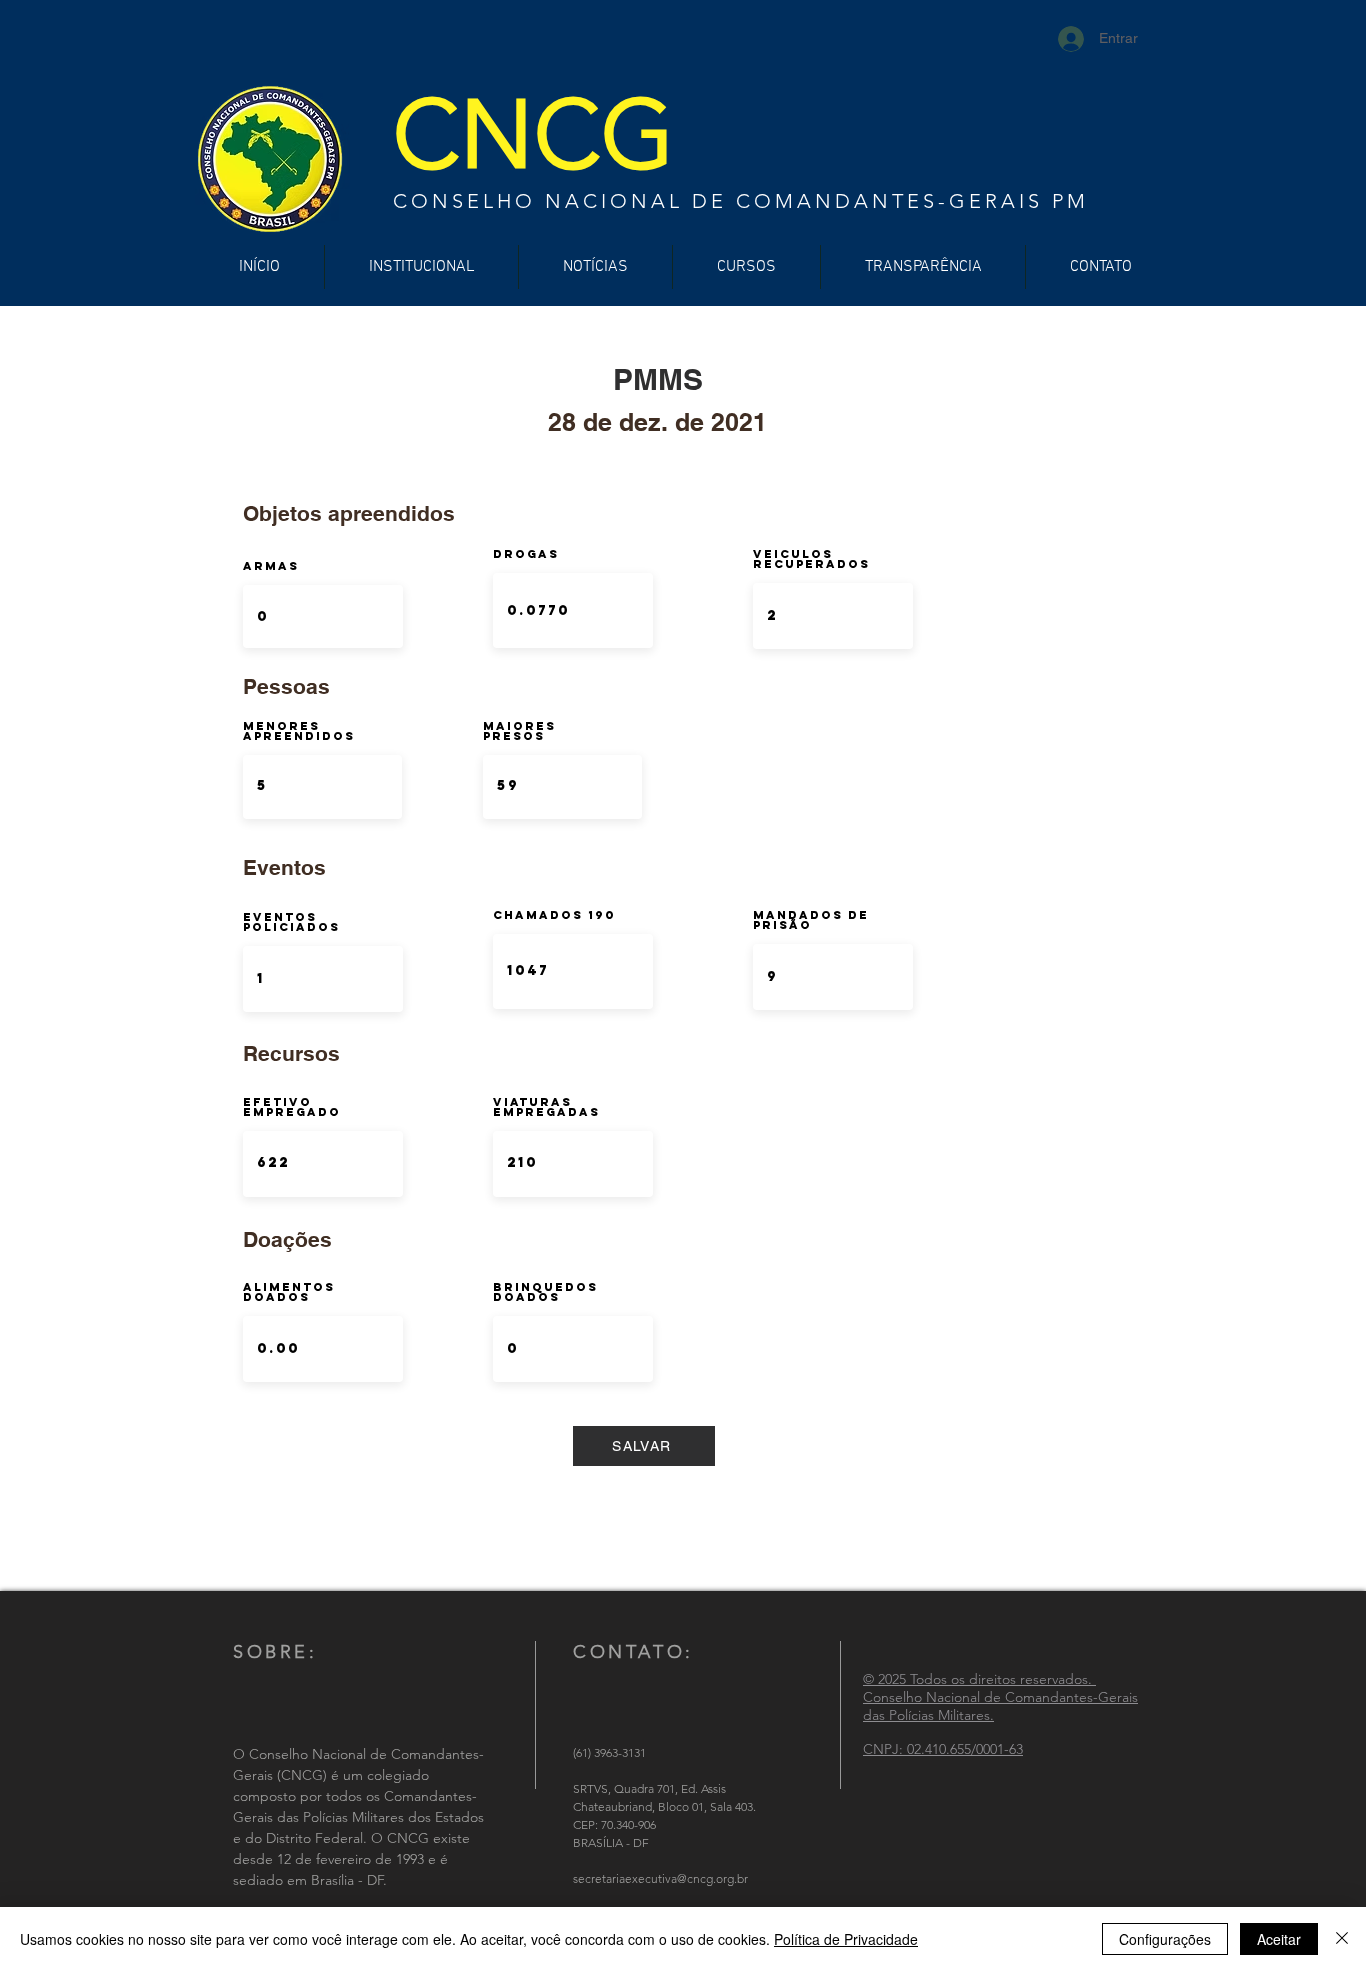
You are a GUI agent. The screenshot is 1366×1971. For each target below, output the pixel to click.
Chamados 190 (554, 915)
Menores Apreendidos (299, 731)
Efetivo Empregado (292, 1107)
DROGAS (526, 554)
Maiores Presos (519, 731)
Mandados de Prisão (811, 920)
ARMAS (271, 566)
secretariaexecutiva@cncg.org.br (660, 1878)
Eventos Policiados (291, 922)
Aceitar (1279, 1939)
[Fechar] (1342, 1939)
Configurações (1165, 1939)
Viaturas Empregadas (546, 1107)
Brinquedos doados (545, 1292)
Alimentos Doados (289, 1292)
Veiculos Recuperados (811, 559)
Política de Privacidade (846, 1939)
